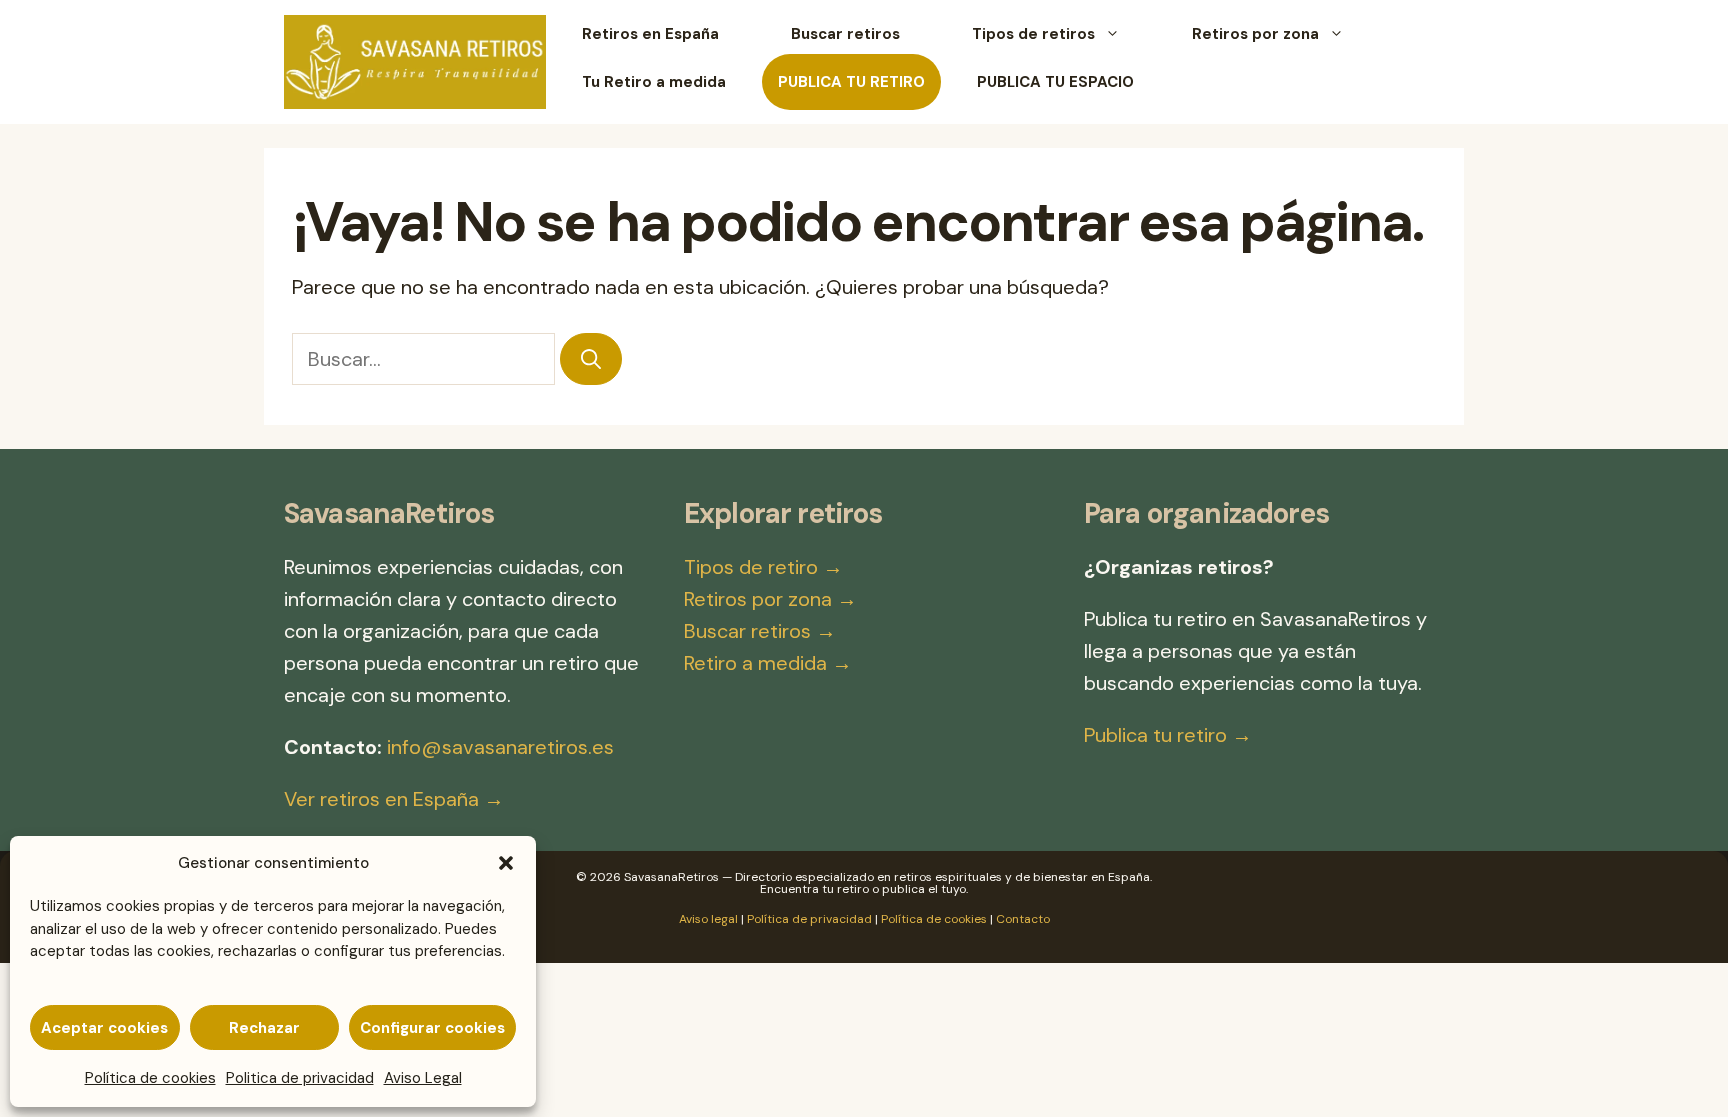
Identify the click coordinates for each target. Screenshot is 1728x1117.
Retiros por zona (1255, 34)
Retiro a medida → (768, 663)
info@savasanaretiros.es (500, 747)
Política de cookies (150, 1078)
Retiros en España (650, 34)
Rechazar (264, 1028)
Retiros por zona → (770, 599)
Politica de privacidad (300, 1078)
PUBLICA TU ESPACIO (1055, 82)
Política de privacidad (809, 919)
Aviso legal (708, 919)
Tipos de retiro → (763, 567)
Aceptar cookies (104, 1028)
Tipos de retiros (1033, 34)
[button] (506, 863)
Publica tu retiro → (1168, 735)
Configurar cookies (432, 1028)
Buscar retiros (845, 34)
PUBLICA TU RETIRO (851, 82)
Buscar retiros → (760, 631)
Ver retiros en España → (394, 799)
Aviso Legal (423, 1078)
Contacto (1023, 919)
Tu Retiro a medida (654, 82)
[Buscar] (591, 359)
